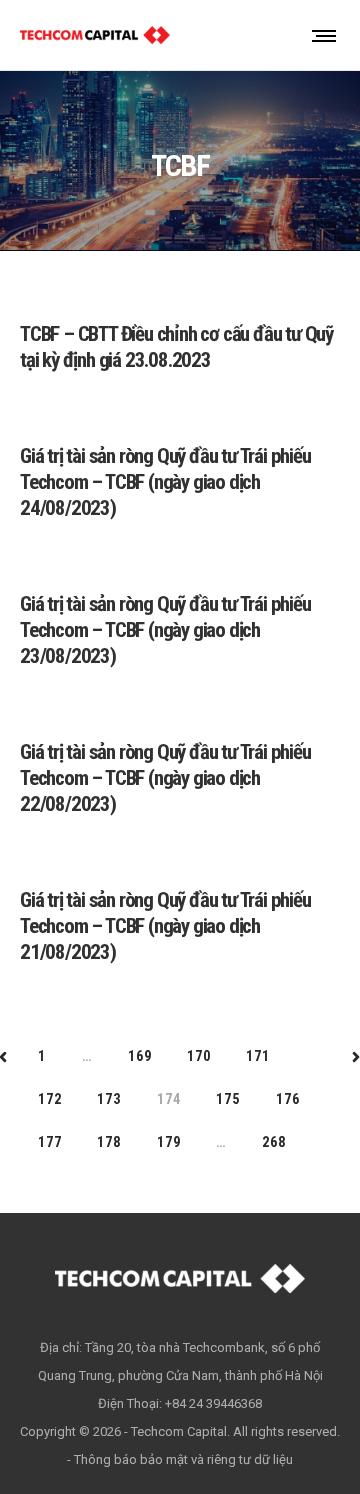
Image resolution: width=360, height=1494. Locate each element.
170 (198, 1056)
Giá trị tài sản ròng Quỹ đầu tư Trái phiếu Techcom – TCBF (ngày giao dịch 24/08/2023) (165, 482)
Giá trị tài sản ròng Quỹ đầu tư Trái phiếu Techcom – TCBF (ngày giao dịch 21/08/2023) (165, 926)
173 (108, 1099)
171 (257, 1056)
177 (49, 1142)
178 (108, 1142)
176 (287, 1099)
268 (273, 1142)
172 (49, 1099)
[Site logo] (95, 35)
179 (168, 1142)
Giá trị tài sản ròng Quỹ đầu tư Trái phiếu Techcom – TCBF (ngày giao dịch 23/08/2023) (165, 630)
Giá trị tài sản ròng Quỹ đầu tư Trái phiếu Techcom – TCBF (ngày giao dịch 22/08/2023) (165, 778)
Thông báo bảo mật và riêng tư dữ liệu (183, 1459)
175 (227, 1099)
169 (139, 1056)
